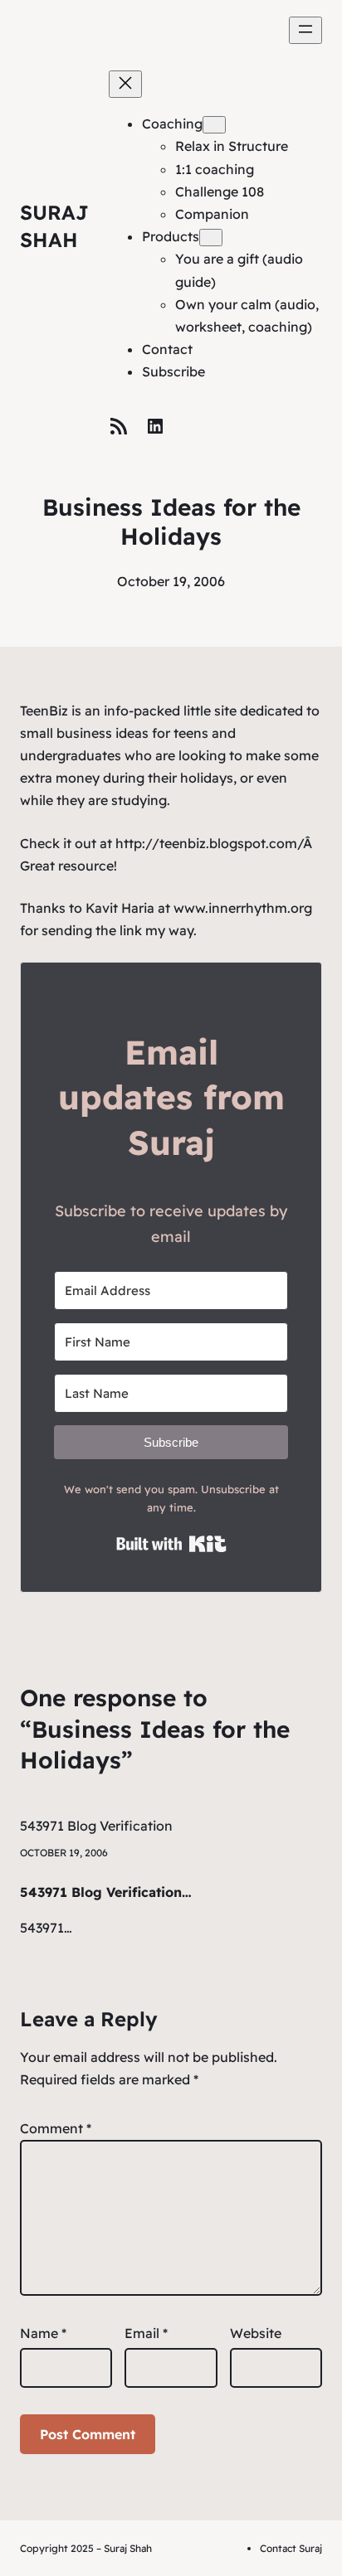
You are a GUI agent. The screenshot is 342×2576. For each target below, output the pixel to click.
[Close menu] (125, 84)
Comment (56, 2128)
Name (43, 2333)
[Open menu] (305, 30)
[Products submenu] (211, 238)
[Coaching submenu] (214, 125)
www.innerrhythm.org (243, 908)
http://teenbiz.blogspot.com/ (209, 843)
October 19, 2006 (64, 1853)
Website (256, 2333)
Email (146, 2333)
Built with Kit (171, 1544)
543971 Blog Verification (96, 1826)
